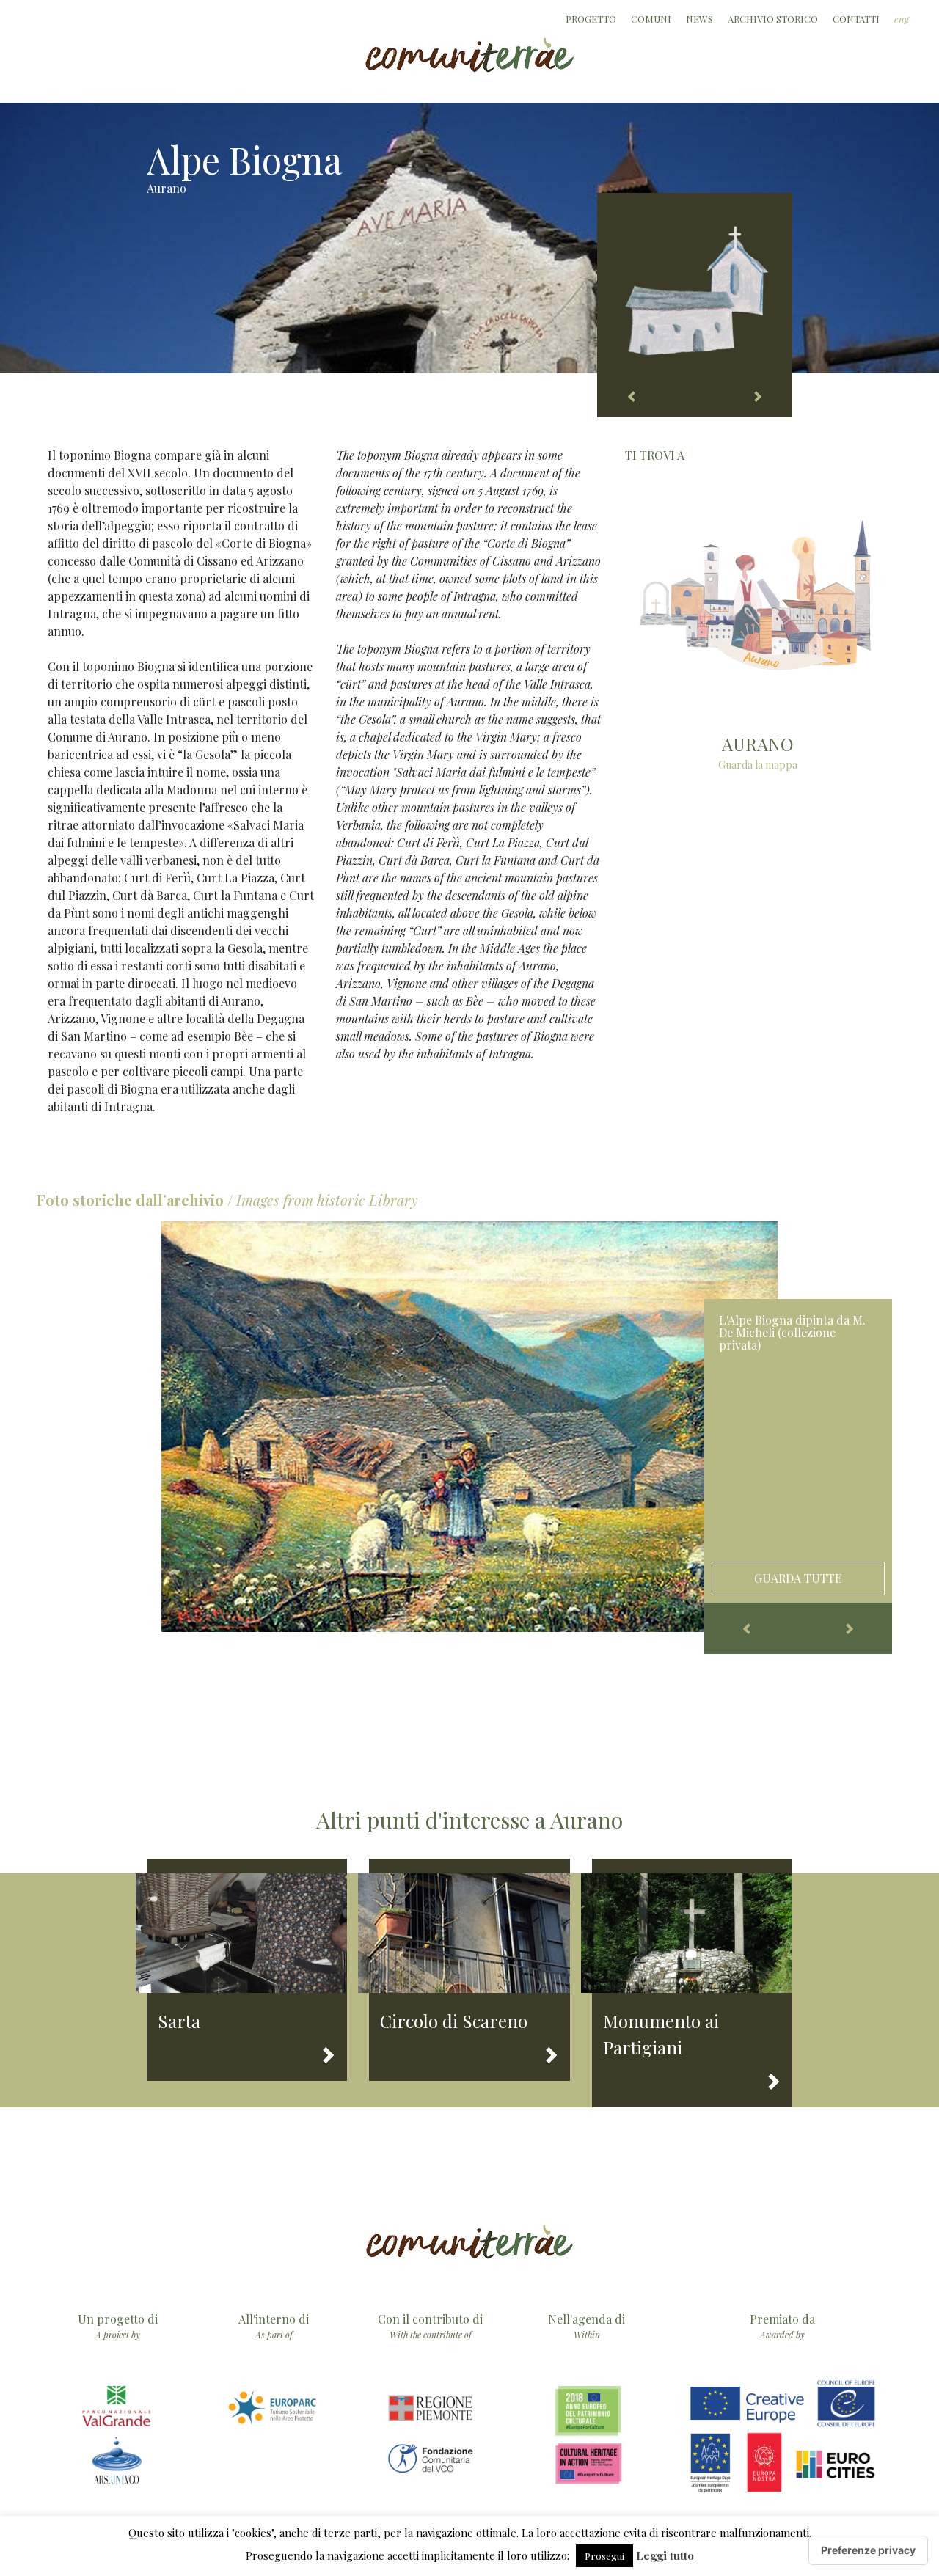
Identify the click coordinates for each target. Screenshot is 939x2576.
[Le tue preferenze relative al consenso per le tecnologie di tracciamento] (868, 2550)
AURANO (758, 744)
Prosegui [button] (604, 2556)
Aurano (167, 188)
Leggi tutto (665, 2555)
